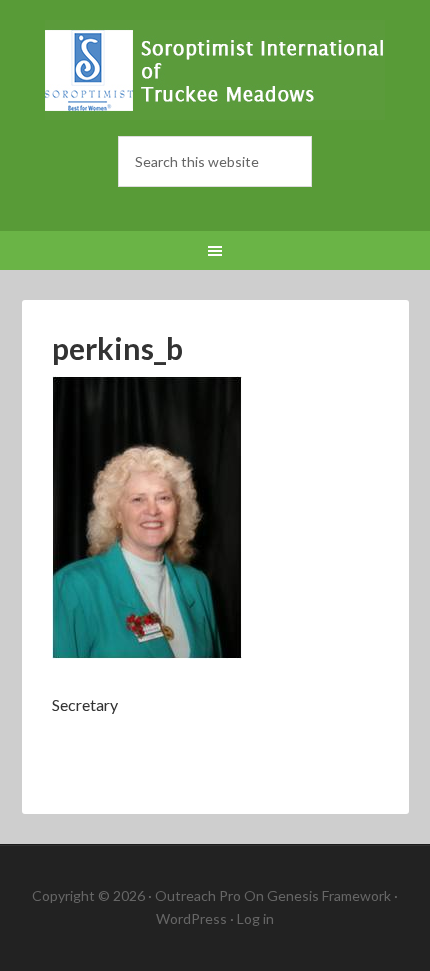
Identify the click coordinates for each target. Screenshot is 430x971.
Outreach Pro (198, 895)
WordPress (191, 918)
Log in (255, 918)
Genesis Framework (329, 895)
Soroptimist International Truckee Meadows (215, 70)
